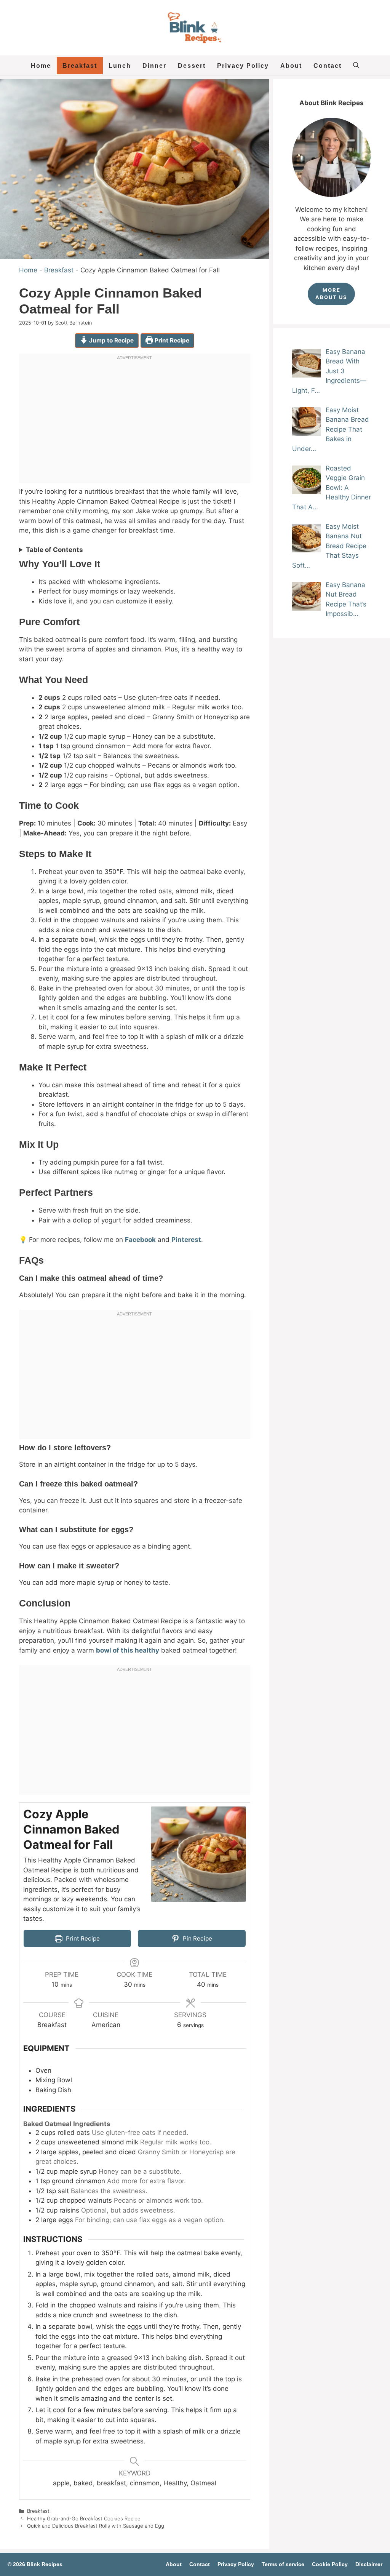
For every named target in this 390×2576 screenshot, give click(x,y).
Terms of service (283, 2564)
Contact (328, 66)
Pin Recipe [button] (197, 1938)
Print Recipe (171, 340)
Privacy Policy (243, 66)
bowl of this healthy (128, 1650)
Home (41, 66)
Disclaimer (369, 2564)
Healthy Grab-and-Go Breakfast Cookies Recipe (84, 2518)
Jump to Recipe (111, 340)
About (291, 66)
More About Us (331, 294)
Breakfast (80, 66)
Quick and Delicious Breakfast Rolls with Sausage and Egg (96, 2526)
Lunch (120, 66)
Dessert (192, 66)
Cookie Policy (330, 2564)
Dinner (154, 66)
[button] (356, 66)
